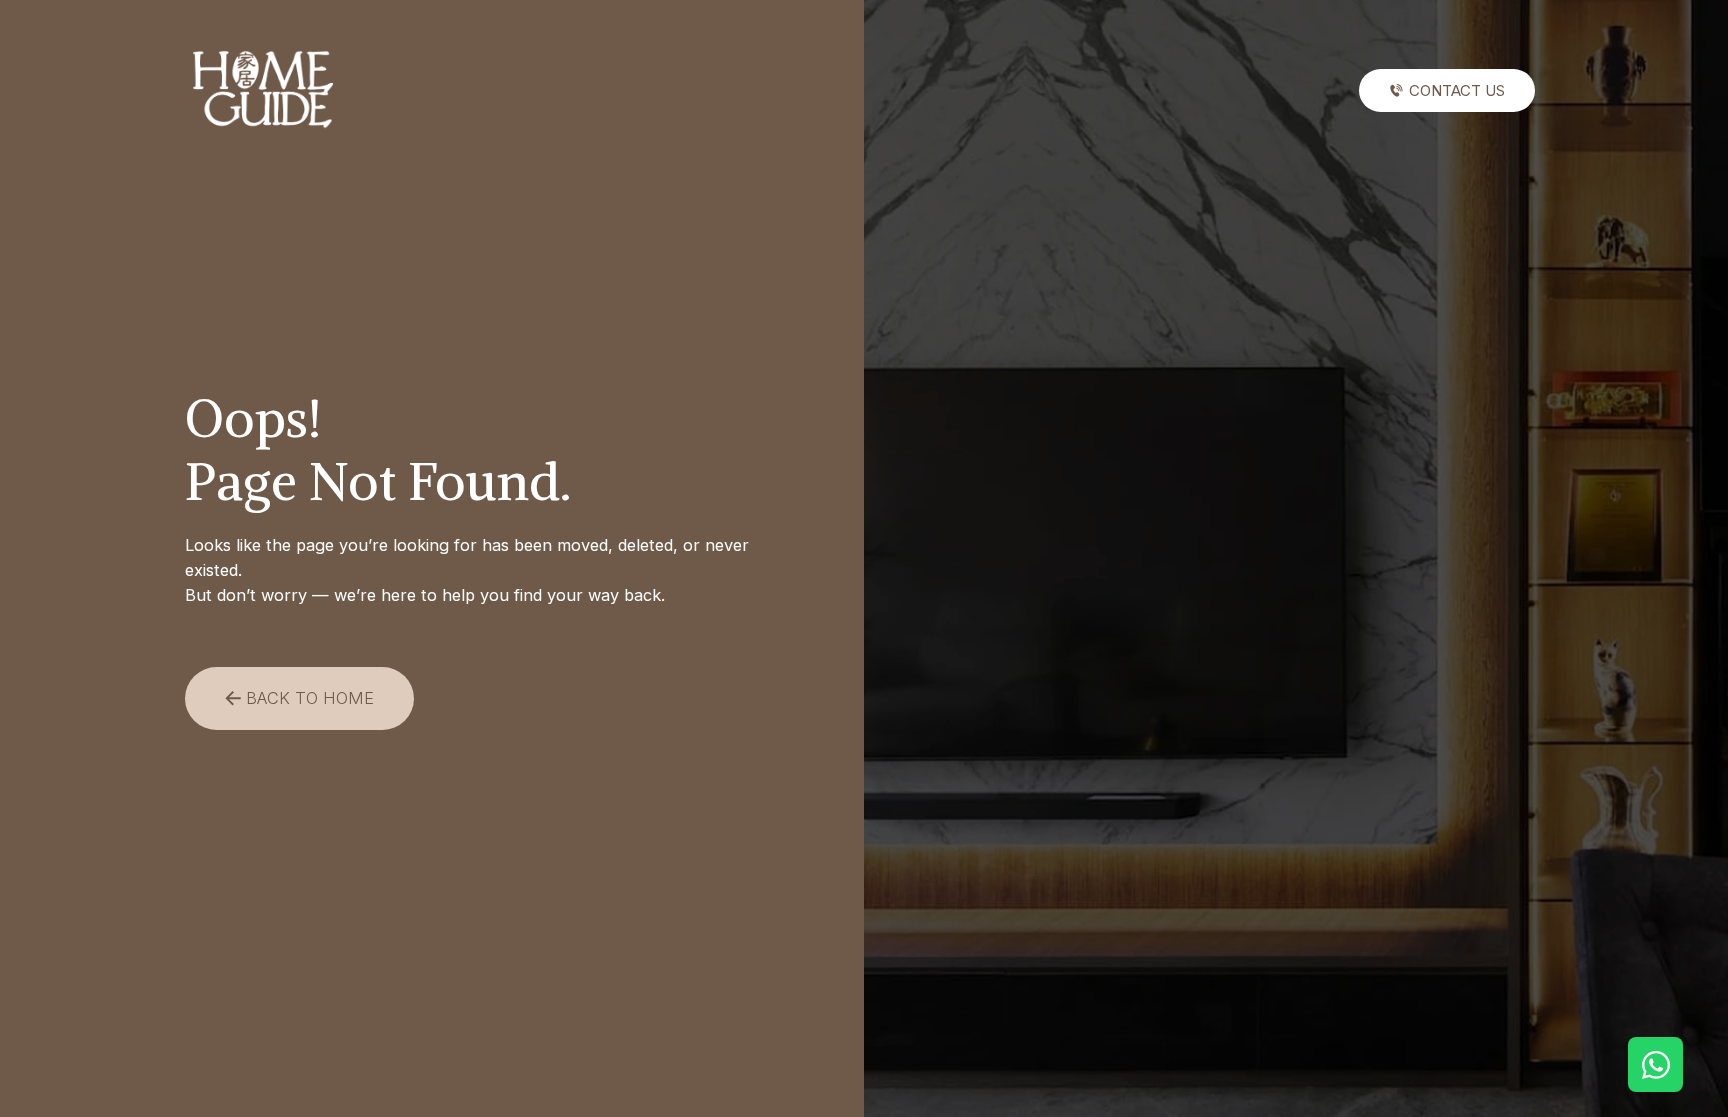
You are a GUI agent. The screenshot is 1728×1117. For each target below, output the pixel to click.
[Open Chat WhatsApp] (1655, 1064)
